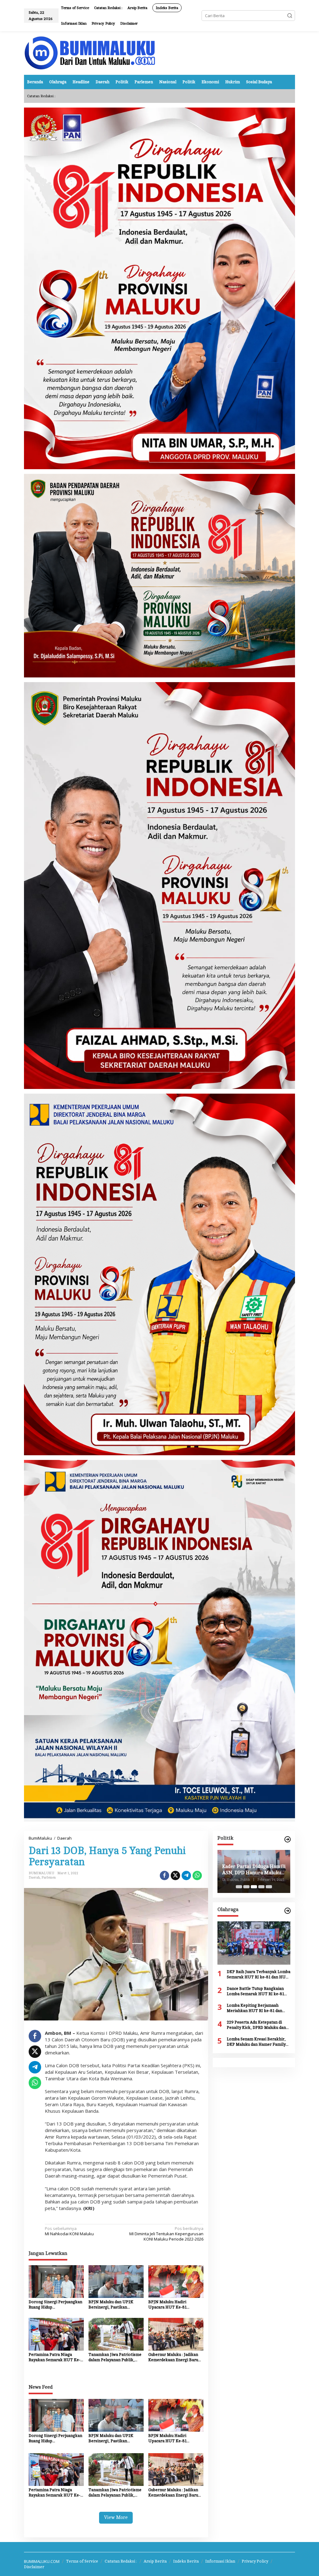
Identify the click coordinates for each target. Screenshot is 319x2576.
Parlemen (49, 1878)
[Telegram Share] (186, 1875)
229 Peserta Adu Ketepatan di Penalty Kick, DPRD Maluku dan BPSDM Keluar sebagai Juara (256, 2025)
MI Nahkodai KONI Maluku (69, 2231)
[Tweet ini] (175, 1875)
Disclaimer (34, 2567)
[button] (290, 16)
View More (116, 2518)
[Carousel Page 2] (246, 1887)
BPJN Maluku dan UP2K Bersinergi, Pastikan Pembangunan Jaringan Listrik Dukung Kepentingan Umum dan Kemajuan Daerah (115, 2305)
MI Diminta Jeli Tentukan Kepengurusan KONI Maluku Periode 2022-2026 (166, 2234)
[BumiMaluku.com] (90, 52)
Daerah (34, 1878)
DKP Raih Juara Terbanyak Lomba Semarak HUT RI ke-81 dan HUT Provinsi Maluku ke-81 (259, 1975)
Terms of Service (82, 2561)
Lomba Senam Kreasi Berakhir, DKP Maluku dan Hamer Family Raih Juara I (256, 2042)
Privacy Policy (255, 2561)
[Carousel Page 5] (269, 1887)
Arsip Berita (155, 2561)
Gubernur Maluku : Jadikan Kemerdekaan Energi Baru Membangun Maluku (173, 2358)
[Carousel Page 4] (261, 1887)
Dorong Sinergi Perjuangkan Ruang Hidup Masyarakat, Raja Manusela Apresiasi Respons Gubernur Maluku (55, 2305)
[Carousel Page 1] (239, 1887)
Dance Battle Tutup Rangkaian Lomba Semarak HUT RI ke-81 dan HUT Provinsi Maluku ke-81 (257, 1992)
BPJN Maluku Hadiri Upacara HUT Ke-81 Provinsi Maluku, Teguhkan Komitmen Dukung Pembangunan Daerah (174, 2305)
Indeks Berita (186, 2561)
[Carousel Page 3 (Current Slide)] (254, 1887)
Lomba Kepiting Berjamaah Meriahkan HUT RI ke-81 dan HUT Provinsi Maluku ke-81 (255, 2008)
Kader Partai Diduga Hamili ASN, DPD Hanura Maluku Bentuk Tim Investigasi (254, 1870)
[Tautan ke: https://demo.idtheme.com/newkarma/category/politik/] (288, 1839)
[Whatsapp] (197, 1875)
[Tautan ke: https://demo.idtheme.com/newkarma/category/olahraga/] (288, 1911)
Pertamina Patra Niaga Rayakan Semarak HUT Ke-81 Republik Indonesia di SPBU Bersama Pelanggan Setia (55, 2358)
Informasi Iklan (220, 2561)
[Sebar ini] (164, 1875)
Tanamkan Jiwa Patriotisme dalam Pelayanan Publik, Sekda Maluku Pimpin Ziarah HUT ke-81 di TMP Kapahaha (116, 2358)
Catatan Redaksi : (121, 2561)
